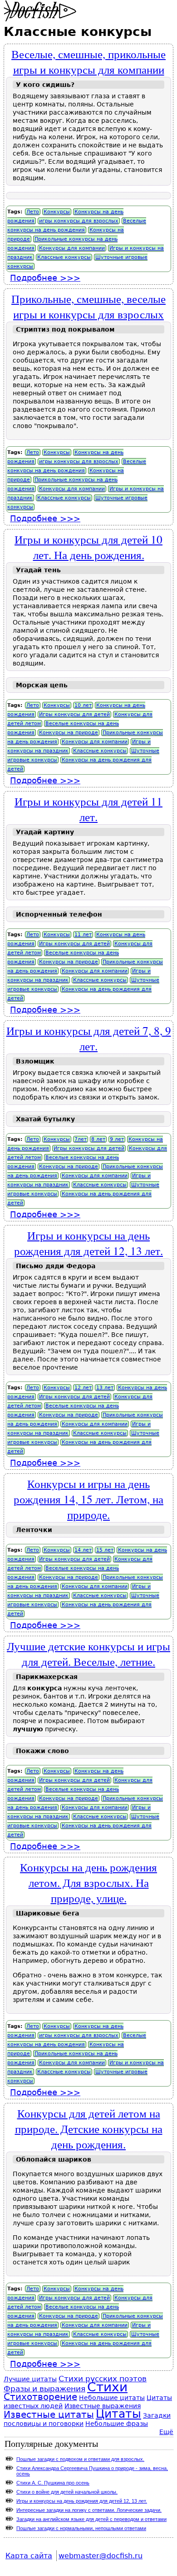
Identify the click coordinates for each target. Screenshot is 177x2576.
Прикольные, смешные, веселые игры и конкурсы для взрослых (88, 306)
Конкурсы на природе (69, 733)
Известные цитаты (49, 2415)
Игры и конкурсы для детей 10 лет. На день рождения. (88, 547)
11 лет (83, 935)
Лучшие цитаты (30, 2379)
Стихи (107, 2387)
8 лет (98, 1139)
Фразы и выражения (44, 2389)
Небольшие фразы (117, 2424)
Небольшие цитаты (112, 2398)
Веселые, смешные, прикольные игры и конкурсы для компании (88, 61)
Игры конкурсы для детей (74, 714)
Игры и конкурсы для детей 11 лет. (88, 809)
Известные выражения (103, 2406)
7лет (81, 1139)
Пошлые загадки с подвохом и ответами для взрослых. (80, 2459)
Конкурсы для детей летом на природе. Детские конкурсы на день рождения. (89, 2128)
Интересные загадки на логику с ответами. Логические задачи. (89, 2510)
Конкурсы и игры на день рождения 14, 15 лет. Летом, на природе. (88, 1499)
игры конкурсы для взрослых (79, 221)
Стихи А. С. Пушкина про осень (53, 2483)
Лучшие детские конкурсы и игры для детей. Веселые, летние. (88, 1653)
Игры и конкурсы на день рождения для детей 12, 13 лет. (88, 1243)
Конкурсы (57, 212)
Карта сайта (29, 2556)
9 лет (117, 1139)
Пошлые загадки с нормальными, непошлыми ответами (81, 2528)
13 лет (105, 1388)
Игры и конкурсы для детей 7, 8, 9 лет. (89, 1038)
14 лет (83, 1550)
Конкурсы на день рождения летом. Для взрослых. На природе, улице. (88, 1882)
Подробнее (45, 278)
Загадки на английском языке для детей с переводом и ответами (91, 2519)
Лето (33, 212)
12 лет (83, 1388)
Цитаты (118, 2414)
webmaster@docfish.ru (101, 2556)
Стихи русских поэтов (103, 2379)
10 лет (83, 705)
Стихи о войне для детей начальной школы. (67, 2492)
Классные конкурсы (64, 257)
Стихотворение (40, 2397)
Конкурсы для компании (72, 248)
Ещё (166, 2432)
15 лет (105, 1550)
